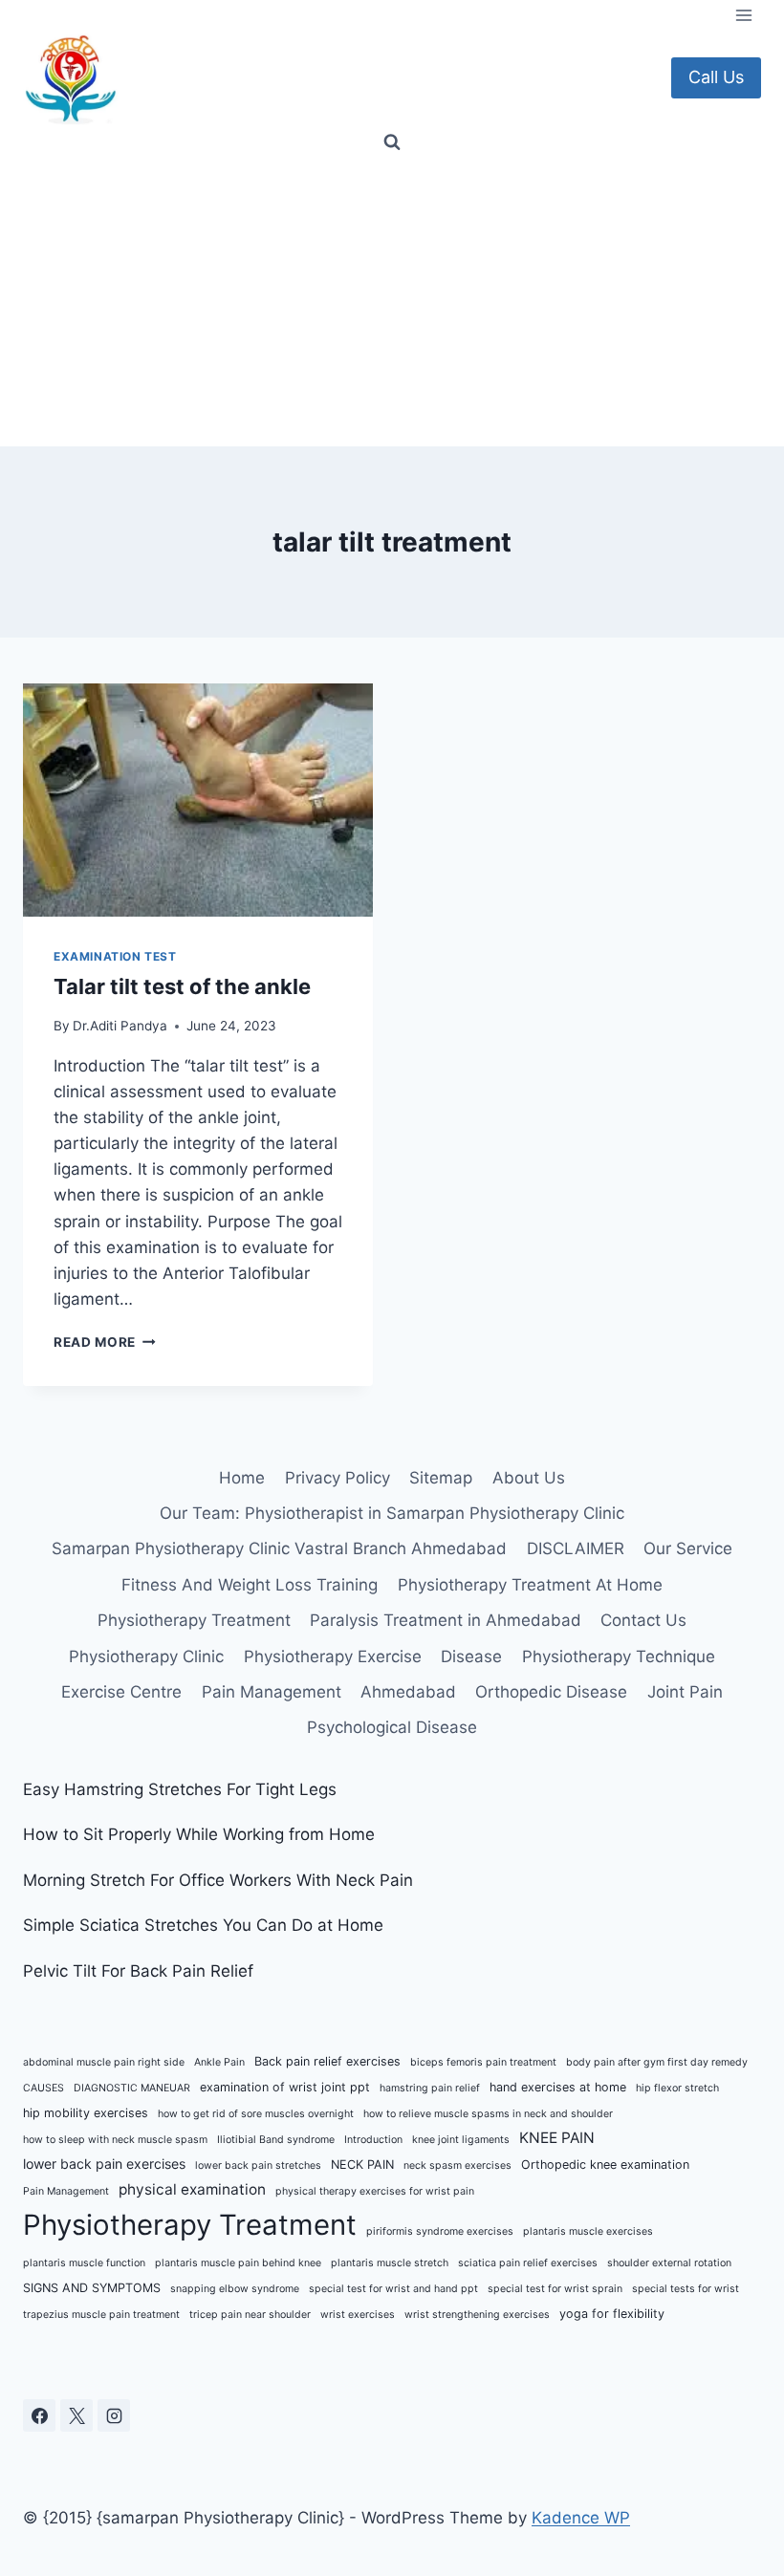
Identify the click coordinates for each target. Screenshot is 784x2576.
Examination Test (115, 956)
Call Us (716, 77)
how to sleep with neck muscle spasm (115, 2140)
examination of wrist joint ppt (285, 2087)
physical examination (192, 2189)
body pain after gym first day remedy (657, 2062)
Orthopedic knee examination (605, 2165)
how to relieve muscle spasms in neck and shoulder (488, 2114)
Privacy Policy (338, 1478)
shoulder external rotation (669, 2263)
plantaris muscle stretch (390, 2263)
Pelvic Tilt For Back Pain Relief (138, 1971)
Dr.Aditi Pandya (120, 1026)
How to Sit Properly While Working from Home (199, 1834)
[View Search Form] (392, 142)
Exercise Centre (121, 1692)
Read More (105, 1342)
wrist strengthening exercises (477, 2315)
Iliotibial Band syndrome (276, 2140)
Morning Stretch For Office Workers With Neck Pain (218, 1880)
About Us (529, 1478)
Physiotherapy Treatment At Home (530, 1585)
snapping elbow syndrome (235, 2289)
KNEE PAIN (557, 2138)
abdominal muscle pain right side (104, 2062)
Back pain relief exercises (327, 2061)
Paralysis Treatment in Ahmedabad (446, 1620)
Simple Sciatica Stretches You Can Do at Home (203, 1925)
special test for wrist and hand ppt (393, 2289)
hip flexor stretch (677, 2088)
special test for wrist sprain (555, 2289)
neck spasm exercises (457, 2165)
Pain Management (272, 1692)
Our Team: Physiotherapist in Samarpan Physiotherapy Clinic (392, 1513)
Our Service (688, 1548)
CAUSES (44, 2088)
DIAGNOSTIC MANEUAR (132, 2088)
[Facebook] (39, 2415)
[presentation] (198, 800)
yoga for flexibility (612, 2314)
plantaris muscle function (84, 2263)
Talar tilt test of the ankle (182, 986)
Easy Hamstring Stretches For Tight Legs (180, 1789)
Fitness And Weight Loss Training (250, 1585)
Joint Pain (685, 1692)
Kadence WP (581, 2518)
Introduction (373, 2140)
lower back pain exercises (104, 2164)
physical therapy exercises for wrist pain (375, 2191)
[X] (76, 2415)
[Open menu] (743, 15)
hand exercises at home (558, 2087)
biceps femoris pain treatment (483, 2062)
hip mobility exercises (86, 2113)
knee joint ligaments (461, 2140)
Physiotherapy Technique (619, 1656)
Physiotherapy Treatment (194, 1620)
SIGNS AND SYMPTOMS (92, 2288)
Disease (471, 1656)
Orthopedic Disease (551, 1692)
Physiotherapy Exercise (333, 1656)
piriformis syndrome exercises (440, 2231)
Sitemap (441, 1478)
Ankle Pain (219, 2062)
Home (242, 1478)
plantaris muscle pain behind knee (238, 2263)
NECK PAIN (362, 2165)
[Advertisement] (392, 303)
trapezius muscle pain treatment (101, 2315)
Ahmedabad (408, 1692)
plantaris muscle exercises (588, 2231)
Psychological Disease (392, 1727)
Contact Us (643, 1620)
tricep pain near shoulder (250, 2315)
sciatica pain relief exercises (528, 2263)
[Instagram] (114, 2415)
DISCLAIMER (576, 1548)
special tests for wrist (686, 2289)
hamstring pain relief (430, 2088)
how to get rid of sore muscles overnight (256, 2114)
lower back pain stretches (258, 2165)
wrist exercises (358, 2315)
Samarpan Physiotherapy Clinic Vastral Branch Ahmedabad (279, 1548)
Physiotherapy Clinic (146, 1656)
